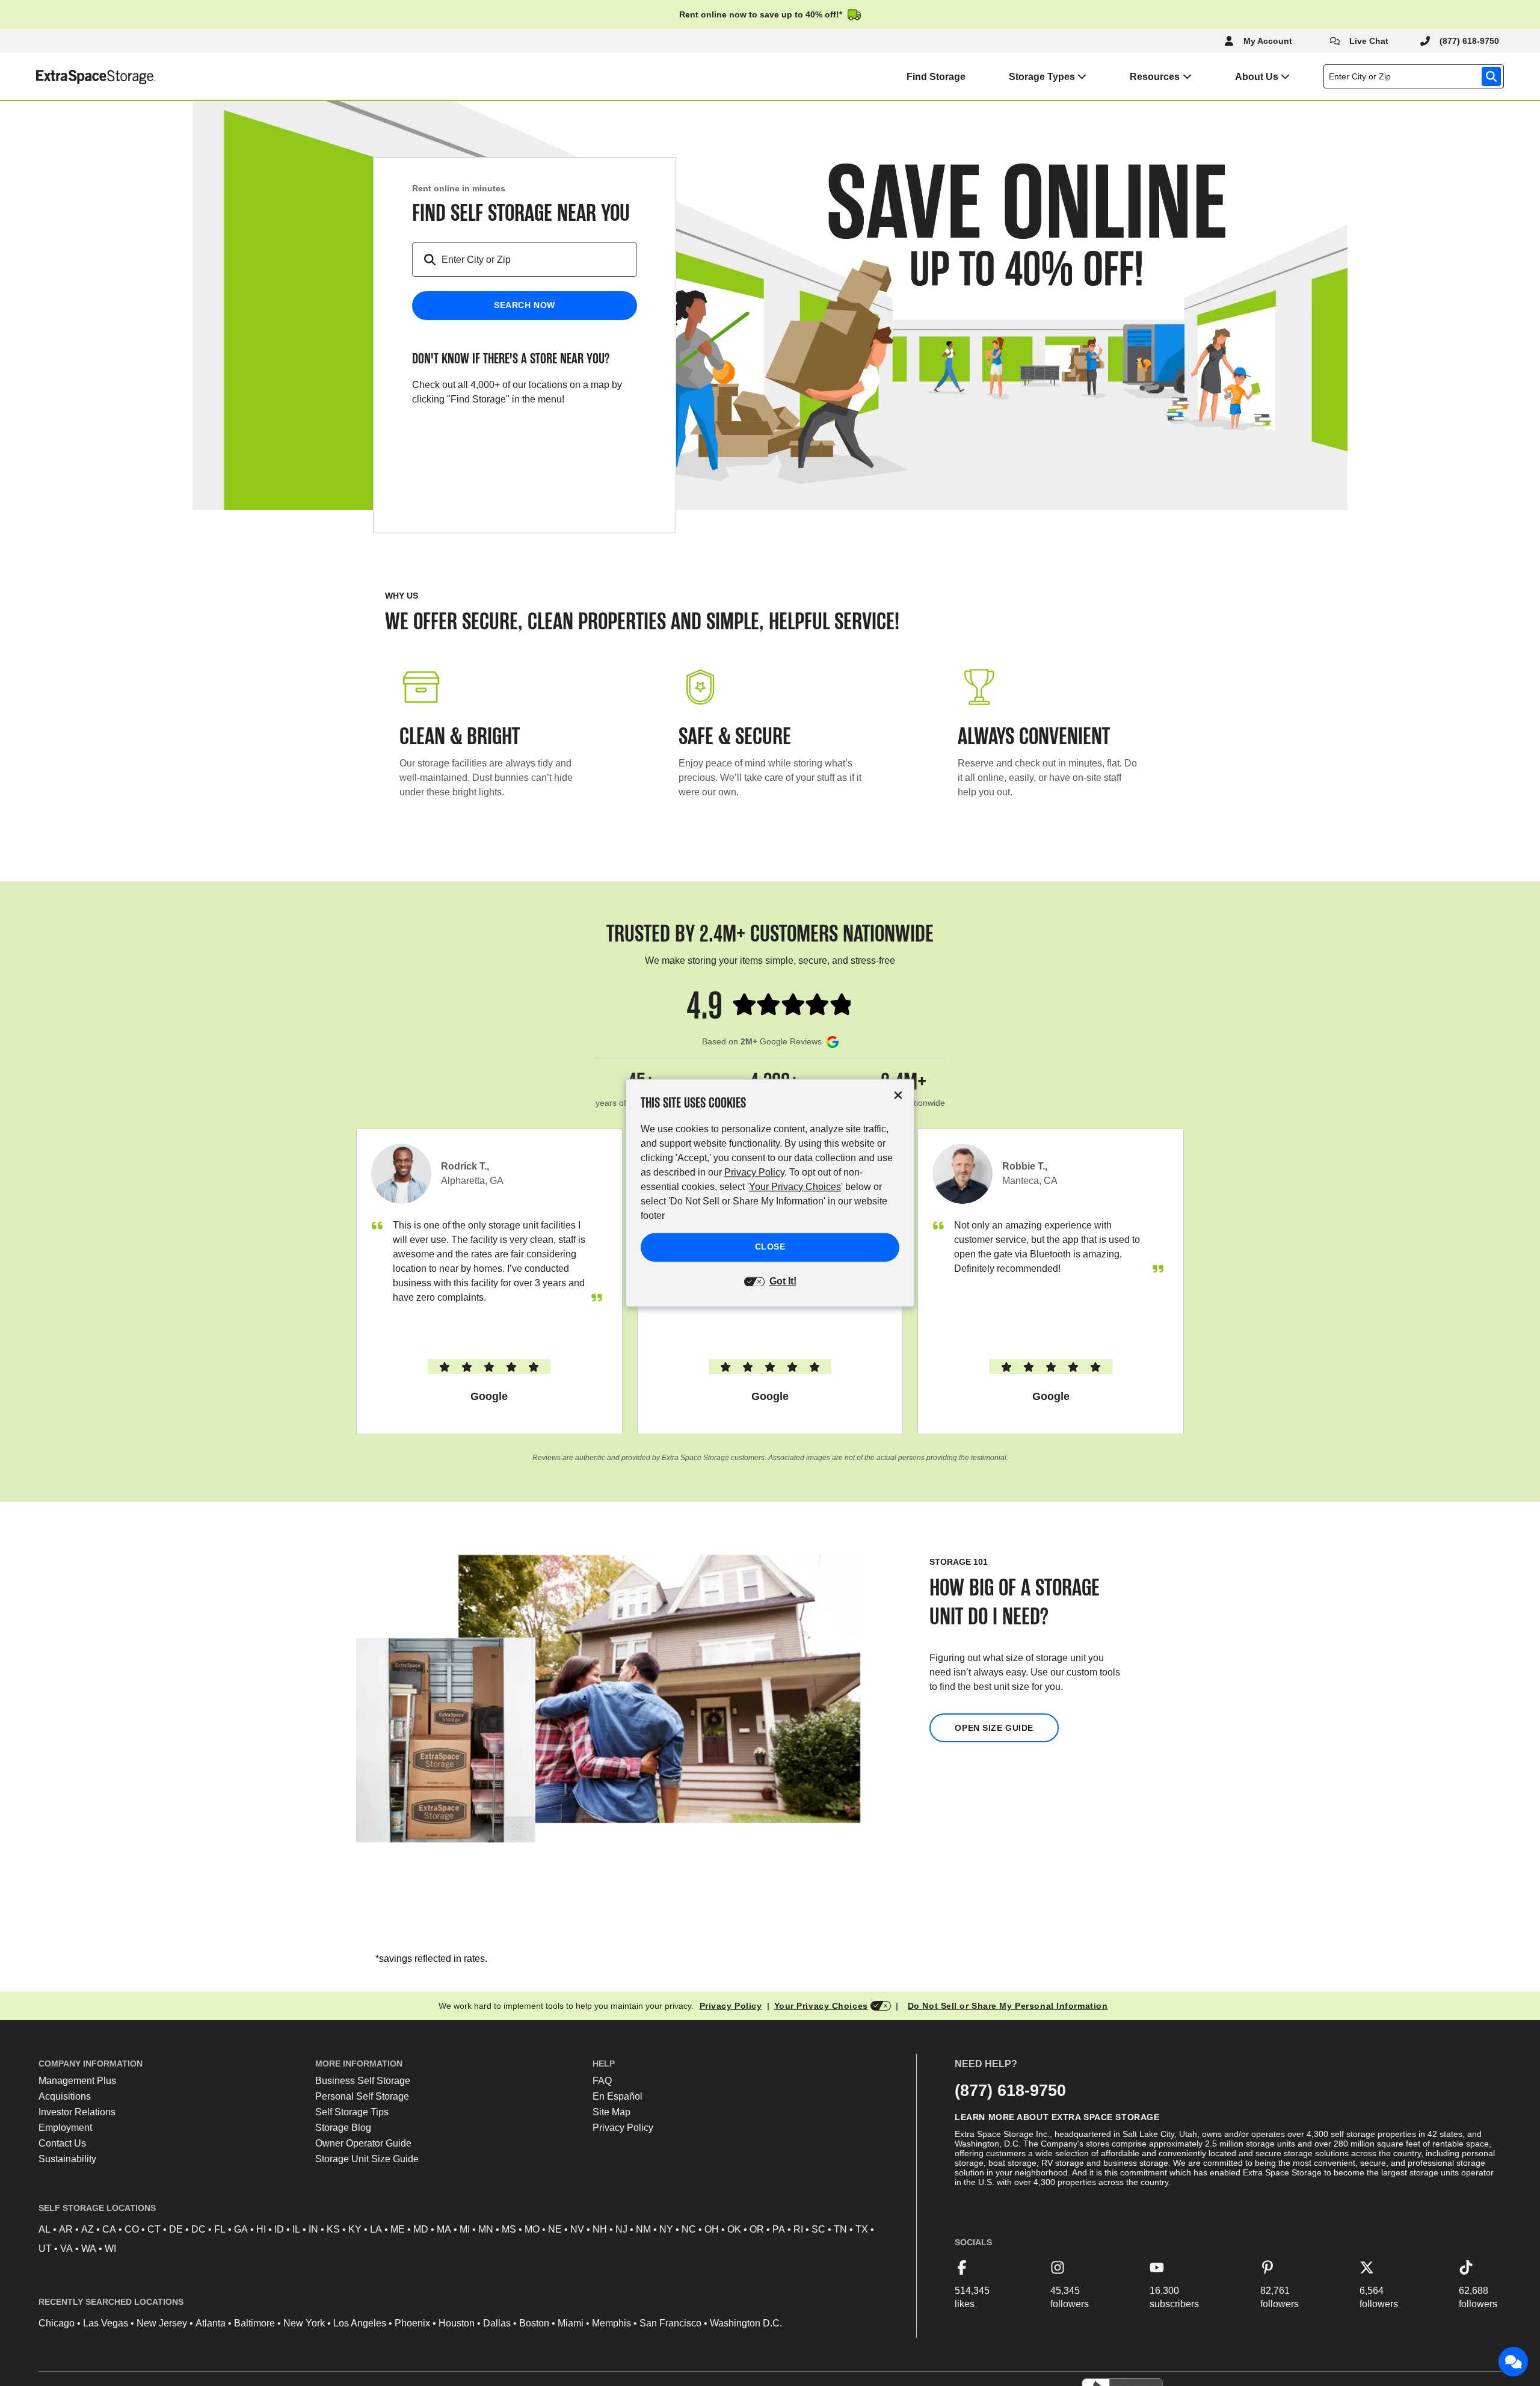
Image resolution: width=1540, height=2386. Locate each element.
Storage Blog (343, 2128)
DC (199, 2229)
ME (398, 2229)
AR (66, 2229)
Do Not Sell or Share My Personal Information (1008, 2006)
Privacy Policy (731, 2006)
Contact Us (62, 2143)
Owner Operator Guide (363, 2143)
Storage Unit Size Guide (367, 2159)
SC (818, 2229)
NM (643, 2229)
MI (465, 2229)
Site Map (611, 2112)
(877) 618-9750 (1010, 2090)
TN (840, 2229)
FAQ (602, 2081)
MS (509, 2229)
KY (355, 2229)
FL (220, 2229)
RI (798, 2229)
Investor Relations (77, 2112)
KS (333, 2229)
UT (45, 2249)
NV (577, 2229)
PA (779, 2229)
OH (712, 2229)
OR (757, 2229)
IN (313, 2229)
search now (525, 305)
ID (279, 2229)
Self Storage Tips (352, 2112)
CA (109, 2229)
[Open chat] (1514, 2362)
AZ (88, 2229)
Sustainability (67, 2159)
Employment (65, 2128)
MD (421, 2229)
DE (176, 2229)
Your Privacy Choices (821, 2006)
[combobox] (1416, 76)
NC (689, 2229)
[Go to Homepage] (78, 76)
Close (770, 1247)
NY (666, 2229)
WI (110, 2249)
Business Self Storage (363, 2081)
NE (555, 2229)
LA (376, 2229)
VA (66, 2249)
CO (132, 2229)
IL (296, 2229)
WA (89, 2249)
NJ (621, 2229)
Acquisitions (65, 2096)
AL (45, 2229)
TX (862, 2229)
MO (532, 2229)
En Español (618, 2096)
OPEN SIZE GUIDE (994, 1728)
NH (600, 2229)
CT (154, 2229)
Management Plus (77, 2081)
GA (241, 2229)
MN (486, 2229)
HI (261, 2229)
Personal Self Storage (362, 2096)
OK (734, 2229)
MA (444, 2229)
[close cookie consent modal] (898, 1095)
